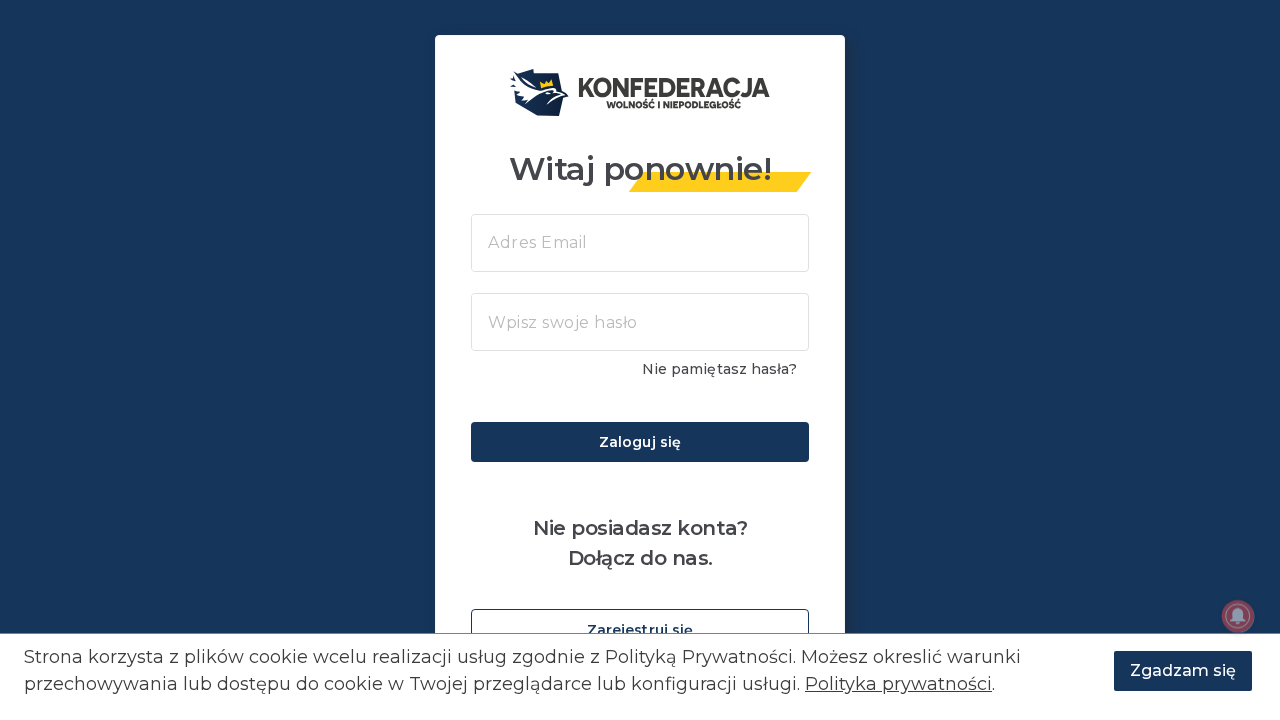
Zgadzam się (1183, 670)
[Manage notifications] (1238, 616)
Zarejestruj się (640, 630)
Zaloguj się (640, 442)
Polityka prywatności (898, 684)
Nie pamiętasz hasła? (719, 369)
